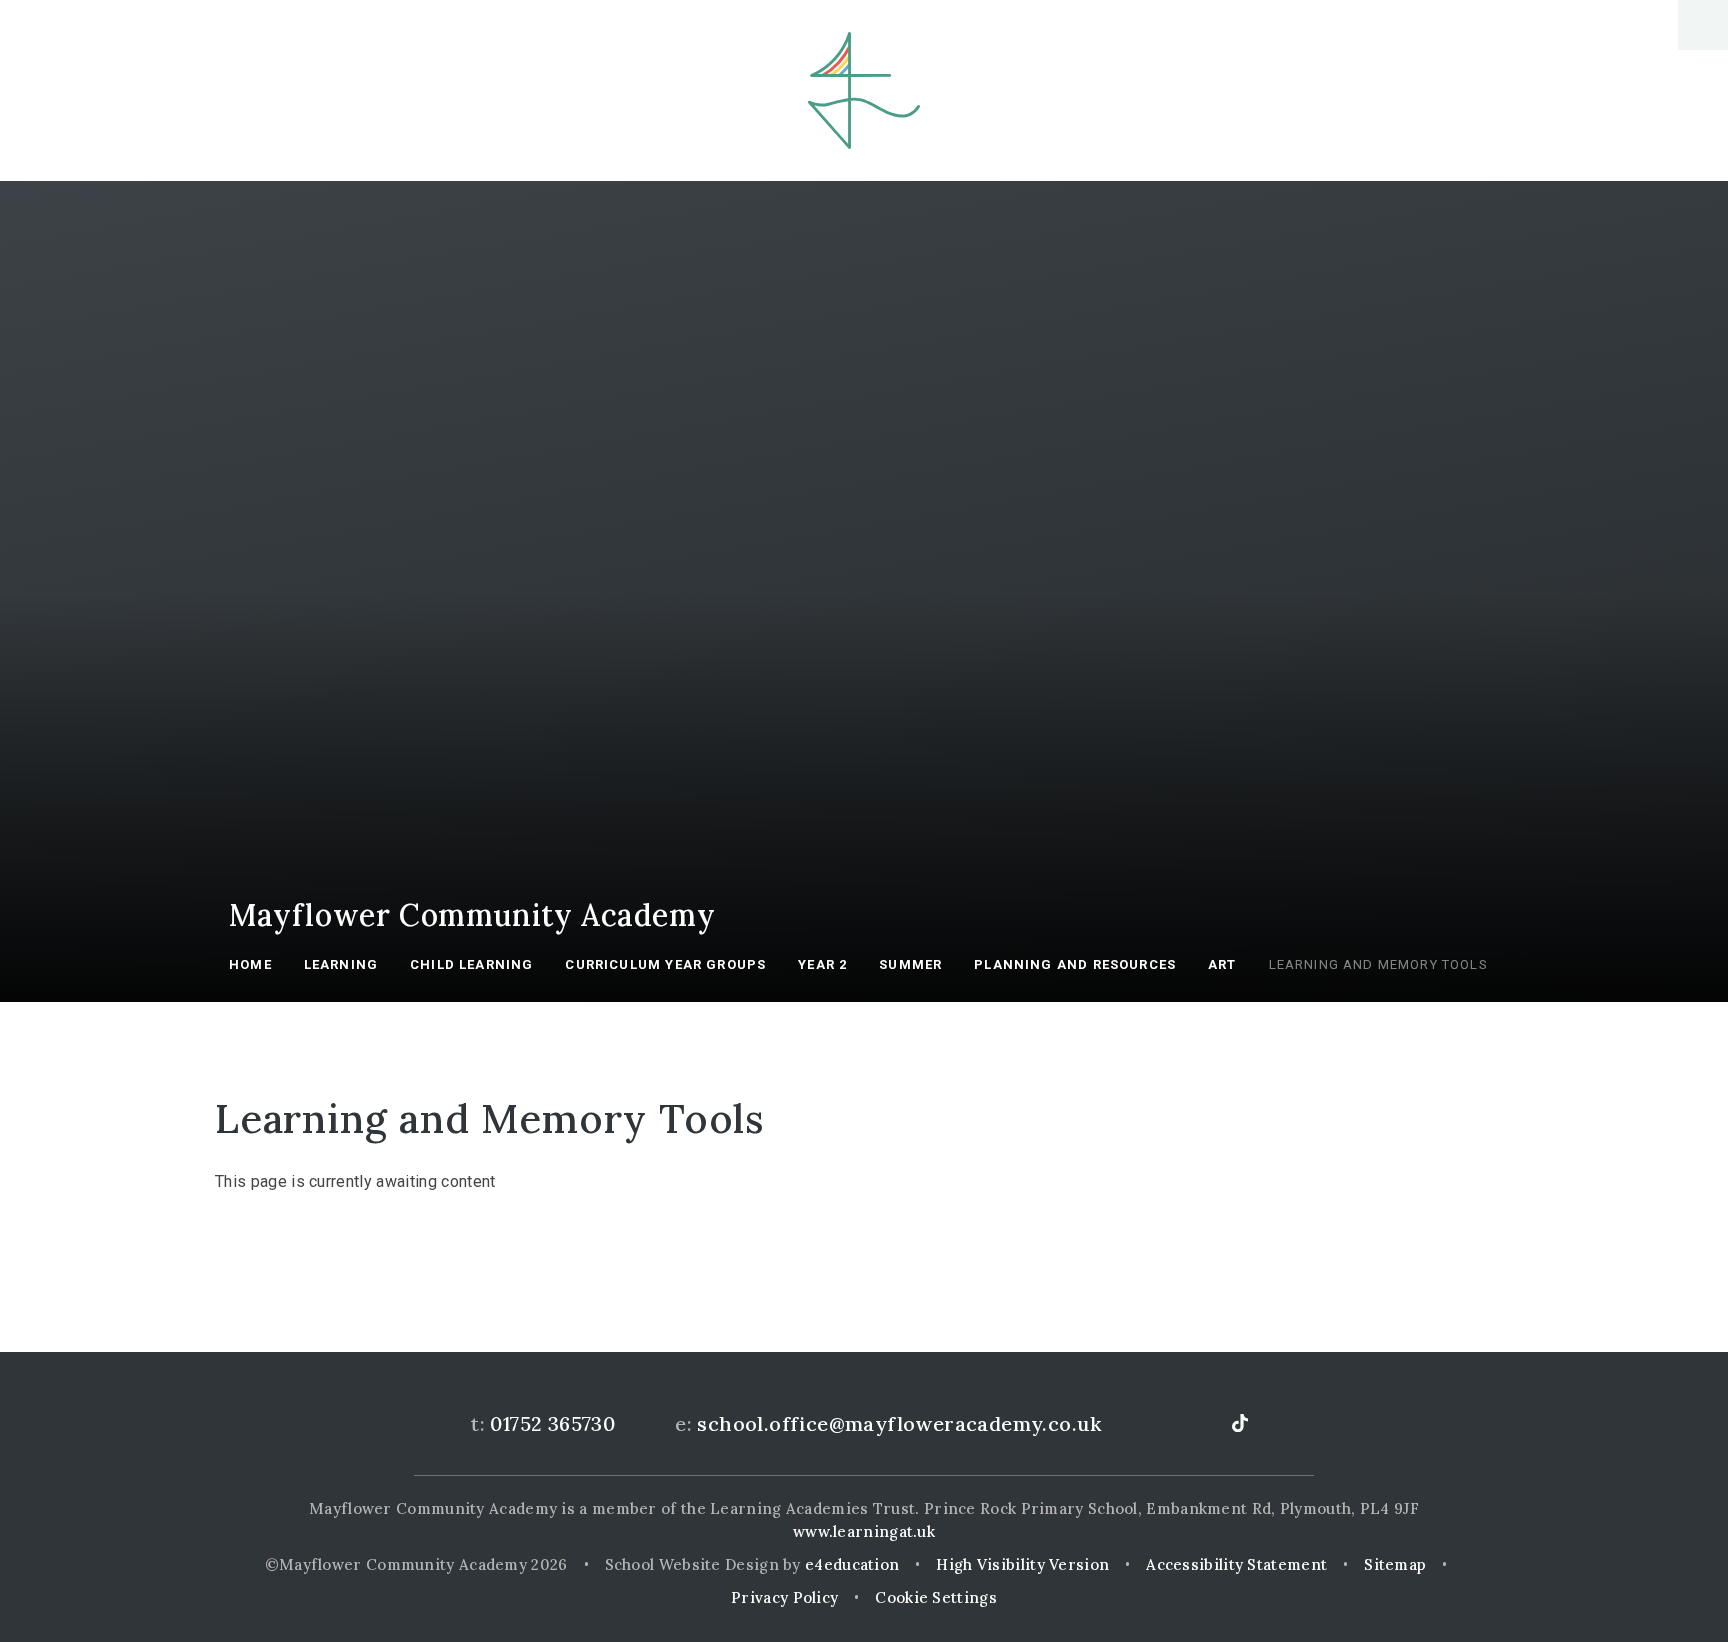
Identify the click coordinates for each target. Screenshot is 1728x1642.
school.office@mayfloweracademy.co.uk (899, 1423)
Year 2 (822, 964)
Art (1222, 964)
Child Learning (471, 964)
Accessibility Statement (1236, 1564)
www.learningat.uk (864, 1531)
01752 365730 (552, 1423)
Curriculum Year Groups (665, 964)
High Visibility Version (1022, 1564)
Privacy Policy (784, 1597)
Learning (341, 964)
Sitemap (1395, 1564)
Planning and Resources (1075, 964)
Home (250, 964)
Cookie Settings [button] (936, 1597)
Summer (910, 964)
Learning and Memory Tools (1378, 964)
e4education (852, 1564)
